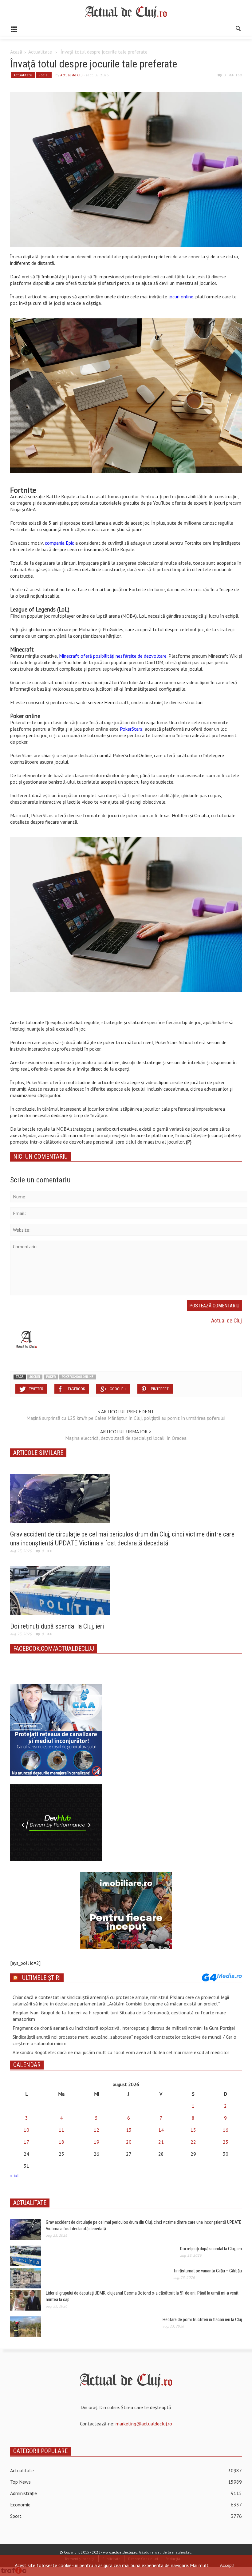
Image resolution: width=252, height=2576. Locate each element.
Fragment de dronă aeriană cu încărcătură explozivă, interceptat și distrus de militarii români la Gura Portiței (124, 2028)
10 (26, 2130)
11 (61, 2130)
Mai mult (199, 2565)
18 (61, 2142)
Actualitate (40, 52)
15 (193, 2130)
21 (161, 2142)
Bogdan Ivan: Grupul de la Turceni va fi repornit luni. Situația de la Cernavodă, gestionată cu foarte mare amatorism (119, 2016)
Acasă (16, 52)
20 (129, 2142)
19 (96, 2142)
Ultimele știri (41, 1978)
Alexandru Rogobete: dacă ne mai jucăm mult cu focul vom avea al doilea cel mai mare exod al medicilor (121, 2052)
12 (96, 2130)
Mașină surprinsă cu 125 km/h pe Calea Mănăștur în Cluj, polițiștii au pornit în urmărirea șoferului (126, 1418)
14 (161, 2130)
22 (193, 2142)
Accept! (227, 2565)
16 (226, 2130)
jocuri (35, 1377)
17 (26, 2142)
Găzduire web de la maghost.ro (165, 2552)
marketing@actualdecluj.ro (144, 2424)
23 (226, 2142)
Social (44, 75)
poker (51, 1377)
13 (129, 2130)
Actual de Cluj (72, 75)
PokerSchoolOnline (78, 1377)
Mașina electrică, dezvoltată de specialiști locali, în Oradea (126, 1438)
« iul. (15, 2175)
